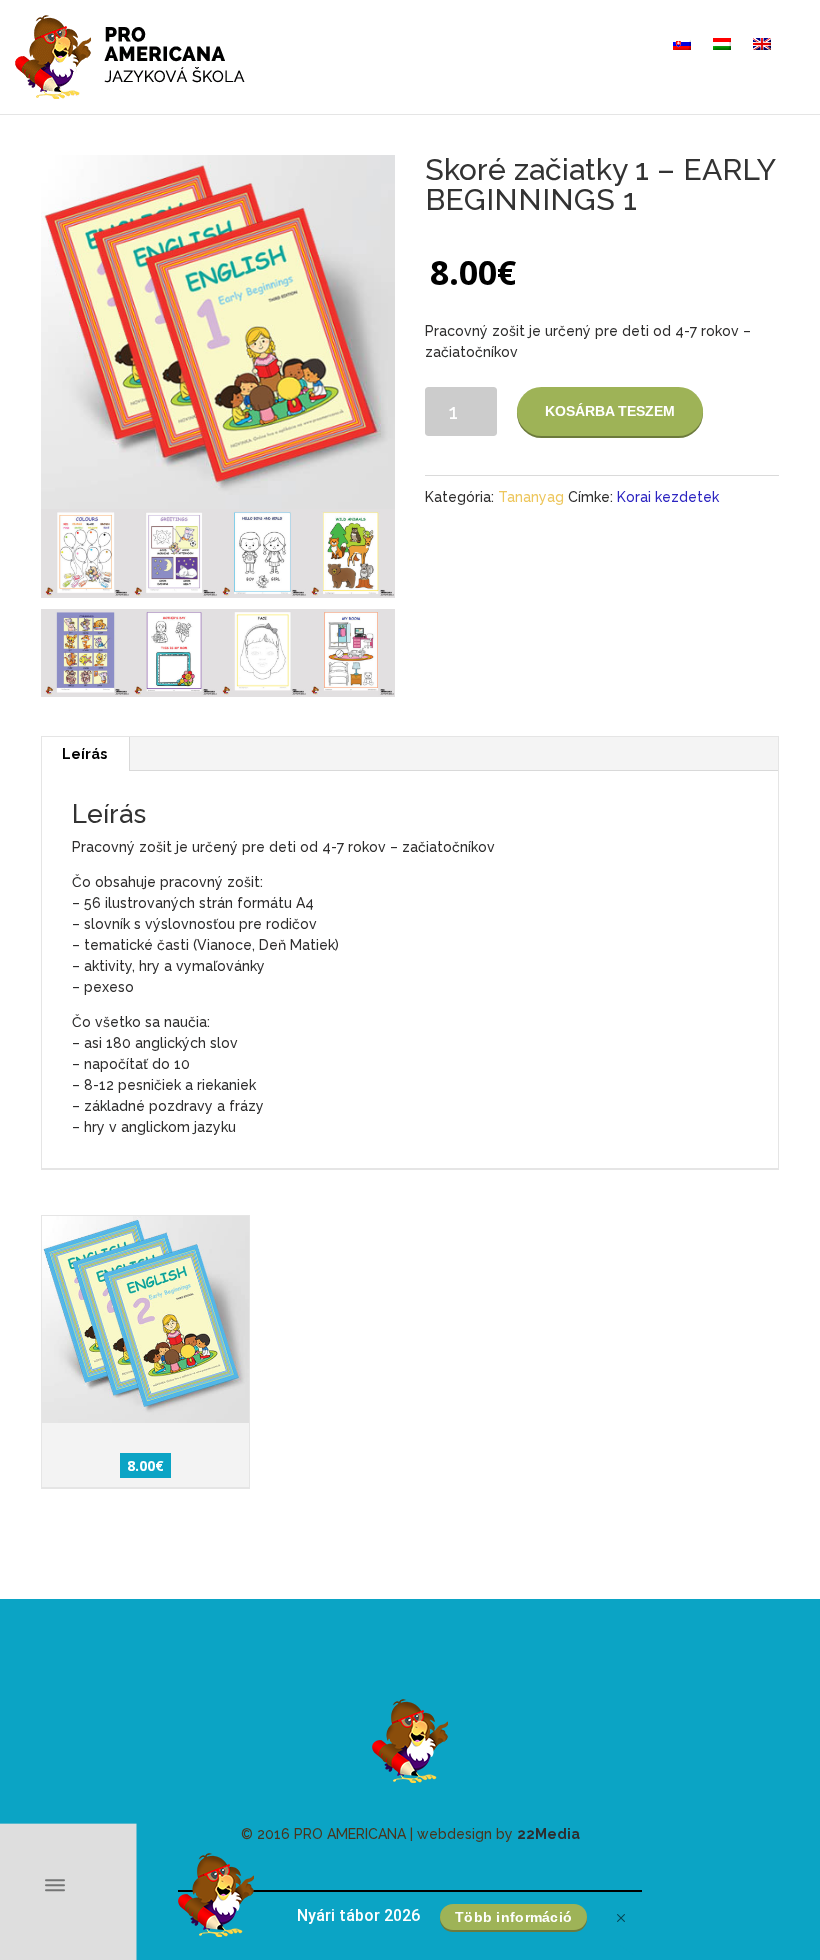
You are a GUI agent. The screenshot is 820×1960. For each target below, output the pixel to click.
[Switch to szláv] (682, 44)
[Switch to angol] (762, 44)
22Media (548, 1834)
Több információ (513, 1917)
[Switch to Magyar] (722, 44)
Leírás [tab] (84, 754)
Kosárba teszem (610, 411)
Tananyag (531, 497)
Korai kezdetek (668, 497)
